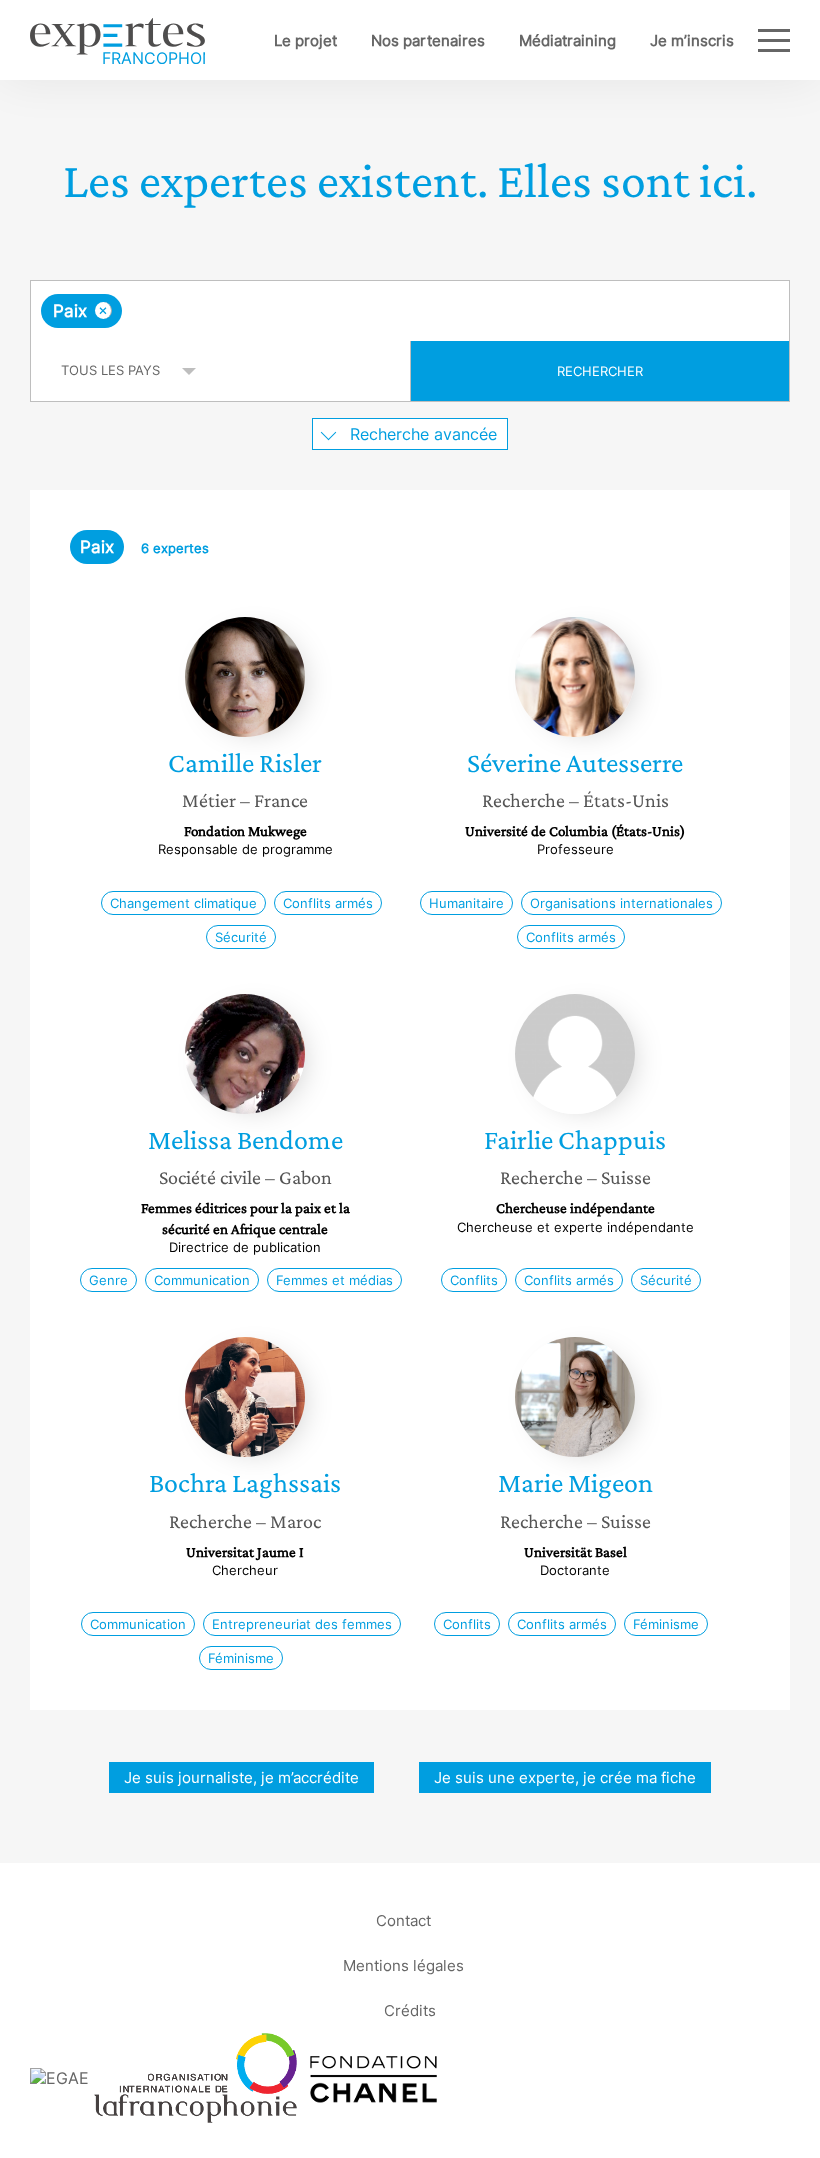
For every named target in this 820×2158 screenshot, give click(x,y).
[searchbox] (284, 311)
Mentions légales (403, 1965)
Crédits (410, 2010)
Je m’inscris (692, 40)
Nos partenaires (428, 40)
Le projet (305, 40)
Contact (403, 1920)
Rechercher (600, 371)
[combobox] (410, 311)
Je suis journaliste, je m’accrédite (241, 1777)
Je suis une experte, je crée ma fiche (565, 1777)
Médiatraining (567, 40)
